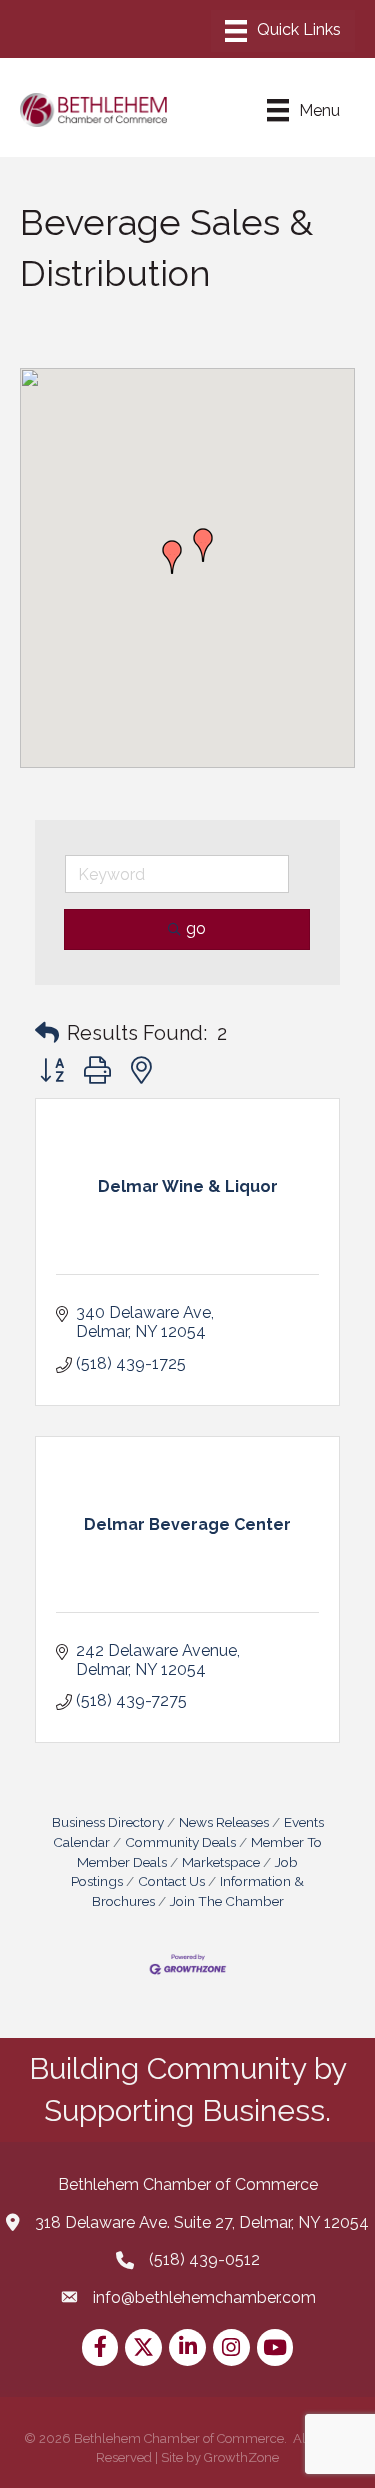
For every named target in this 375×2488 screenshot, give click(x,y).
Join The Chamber (227, 1901)
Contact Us (171, 1881)
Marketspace (221, 1862)
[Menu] (283, 31)
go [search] (196, 928)
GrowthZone (241, 2457)
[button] (172, 557)
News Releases (224, 1822)
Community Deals (180, 1842)
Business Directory (108, 1822)
